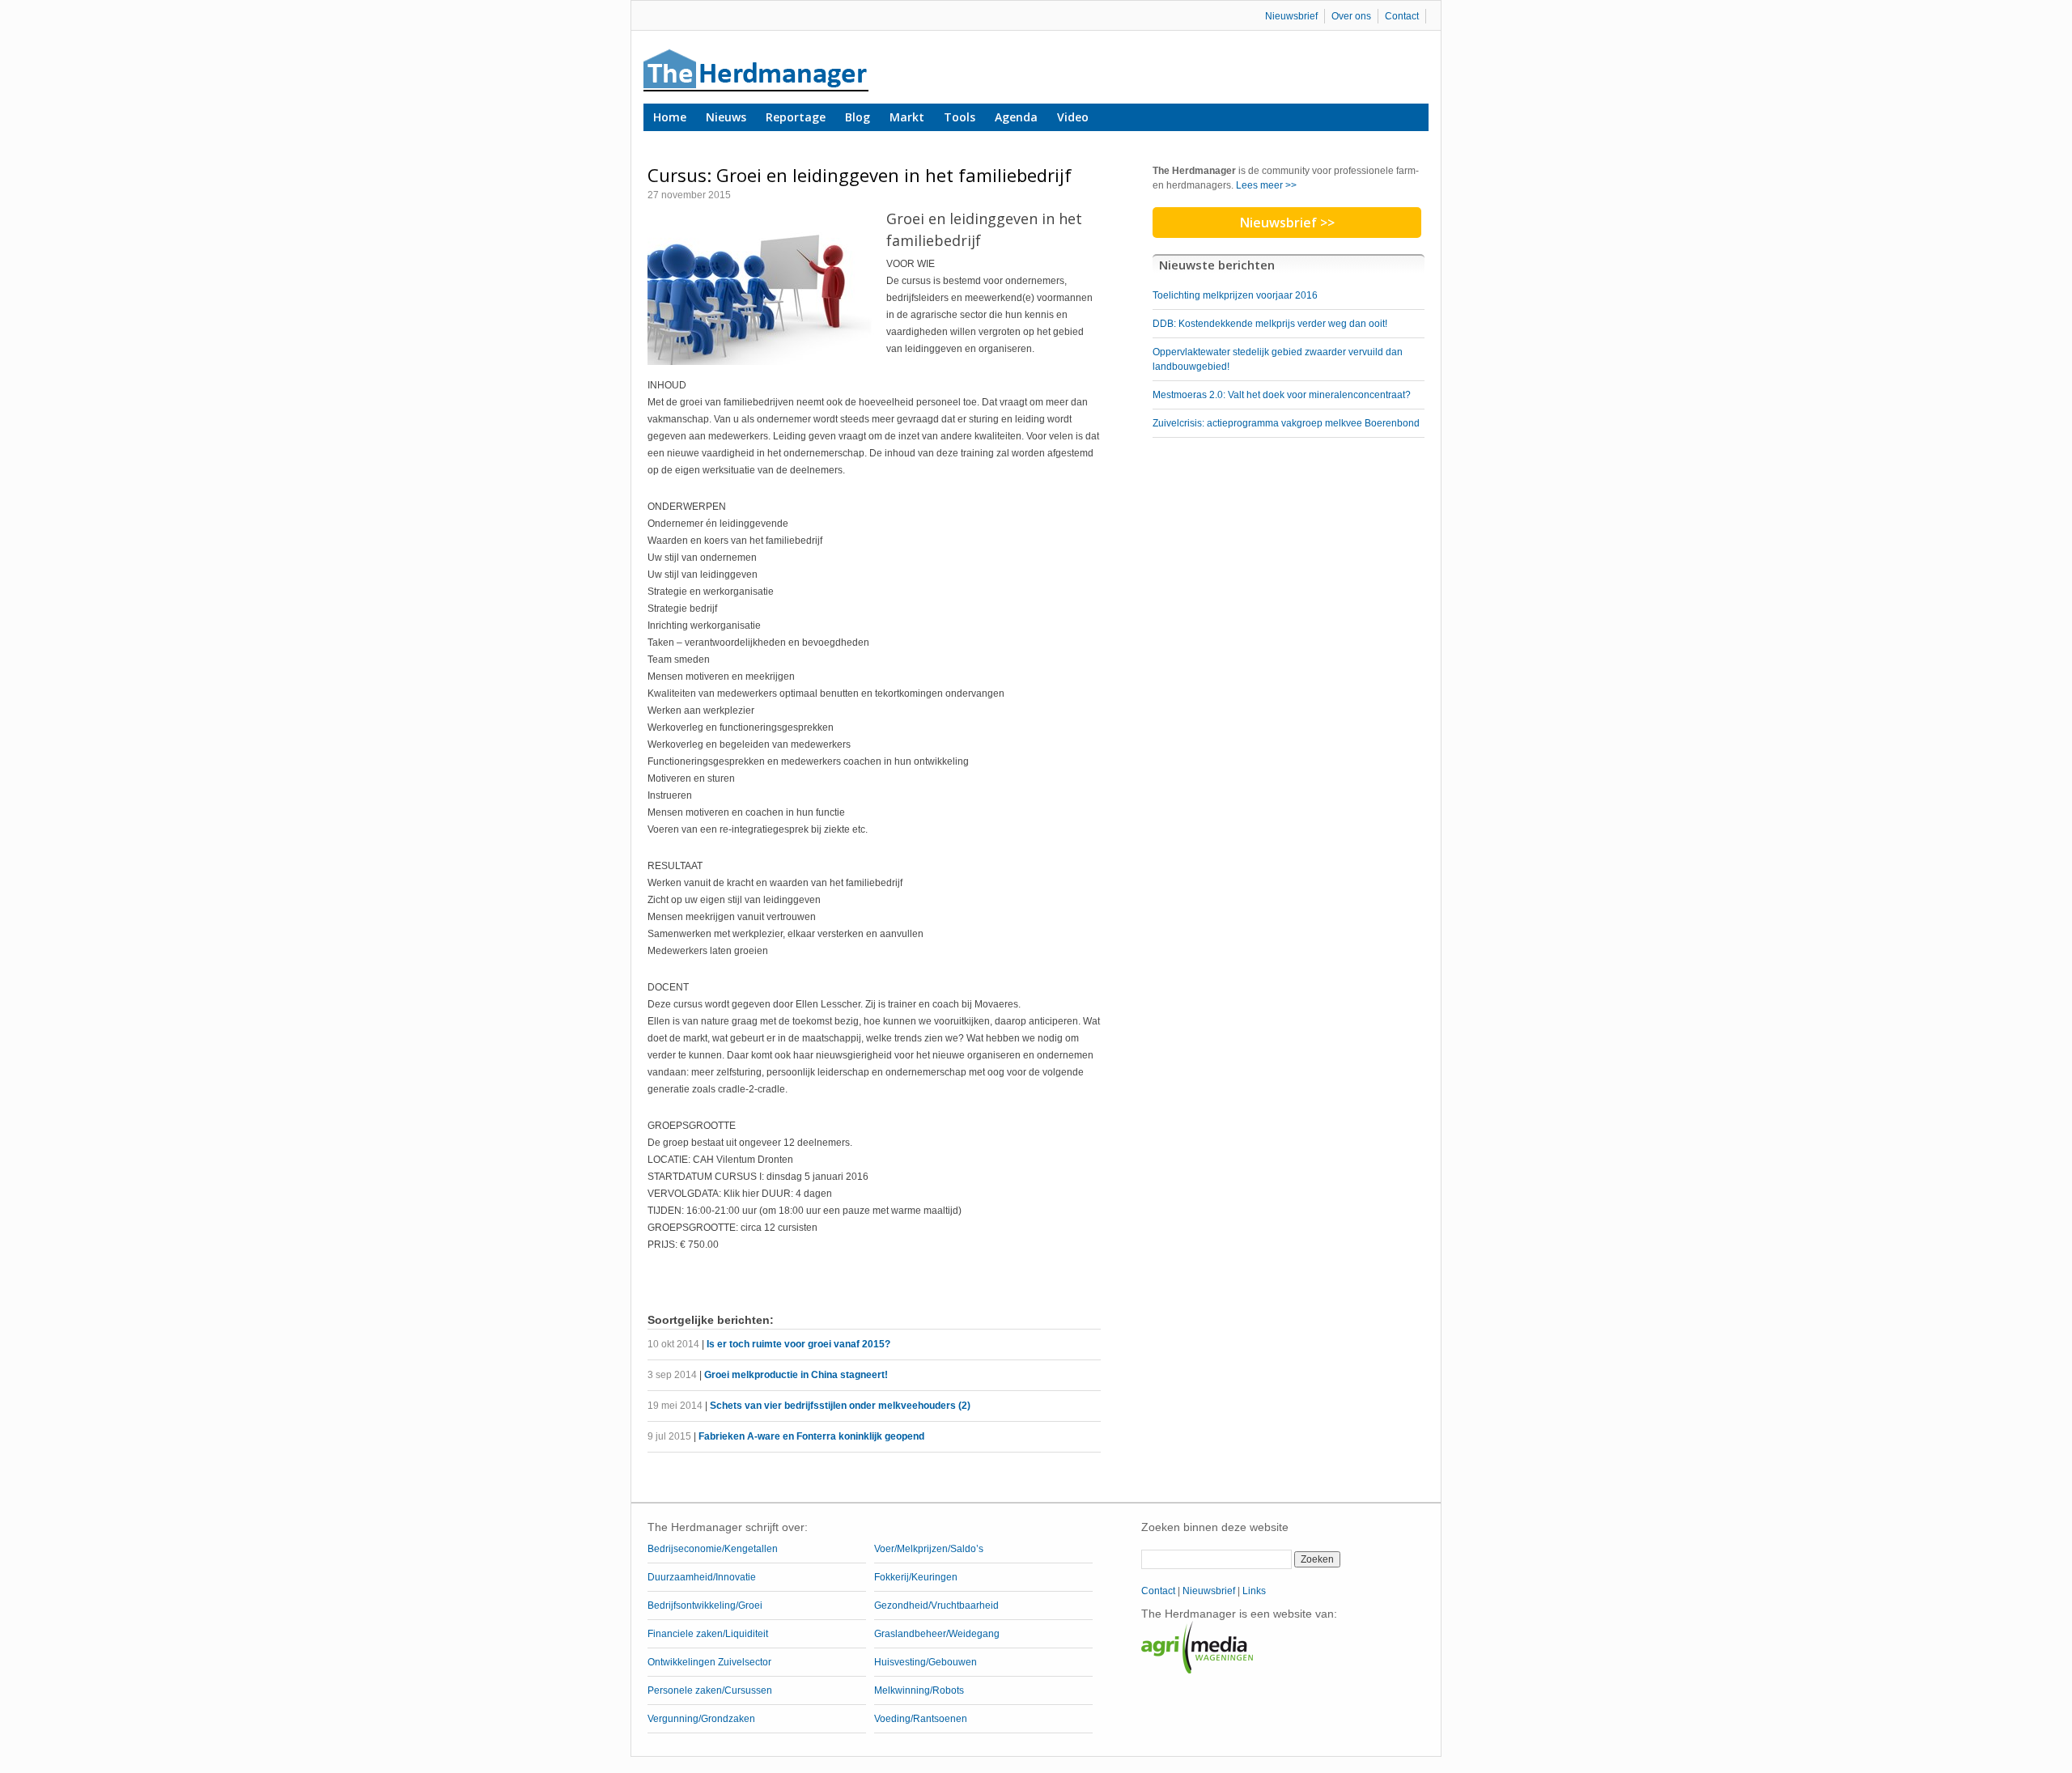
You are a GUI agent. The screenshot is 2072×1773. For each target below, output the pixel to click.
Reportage (796, 117)
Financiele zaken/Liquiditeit (708, 1634)
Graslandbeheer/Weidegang (937, 1634)
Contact (1402, 16)
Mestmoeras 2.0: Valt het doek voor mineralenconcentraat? (1282, 395)
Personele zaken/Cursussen (710, 1690)
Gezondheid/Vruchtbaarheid (936, 1605)
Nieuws (726, 117)
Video (1073, 117)
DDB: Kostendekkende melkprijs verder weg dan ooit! (1270, 324)
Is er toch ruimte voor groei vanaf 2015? (798, 1344)
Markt (907, 117)
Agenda (1016, 117)
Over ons (1351, 16)
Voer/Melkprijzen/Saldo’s (929, 1549)
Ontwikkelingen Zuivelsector (709, 1662)
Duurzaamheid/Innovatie (702, 1577)
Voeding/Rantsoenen (921, 1719)
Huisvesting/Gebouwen (926, 1662)
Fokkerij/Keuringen (916, 1577)
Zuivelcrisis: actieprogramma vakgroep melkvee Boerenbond (1286, 423)
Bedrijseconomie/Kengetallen (713, 1549)
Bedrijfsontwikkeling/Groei (705, 1605)
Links (1254, 1591)
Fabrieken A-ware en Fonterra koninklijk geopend (811, 1436)
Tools (960, 117)
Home (670, 117)
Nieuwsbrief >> (1287, 223)
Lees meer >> (1266, 185)
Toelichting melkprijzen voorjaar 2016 (1235, 295)
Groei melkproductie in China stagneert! (796, 1375)
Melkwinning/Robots (919, 1690)
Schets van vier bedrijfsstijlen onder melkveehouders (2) (840, 1406)
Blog (858, 117)
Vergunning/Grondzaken (701, 1719)
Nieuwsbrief (1291, 16)
